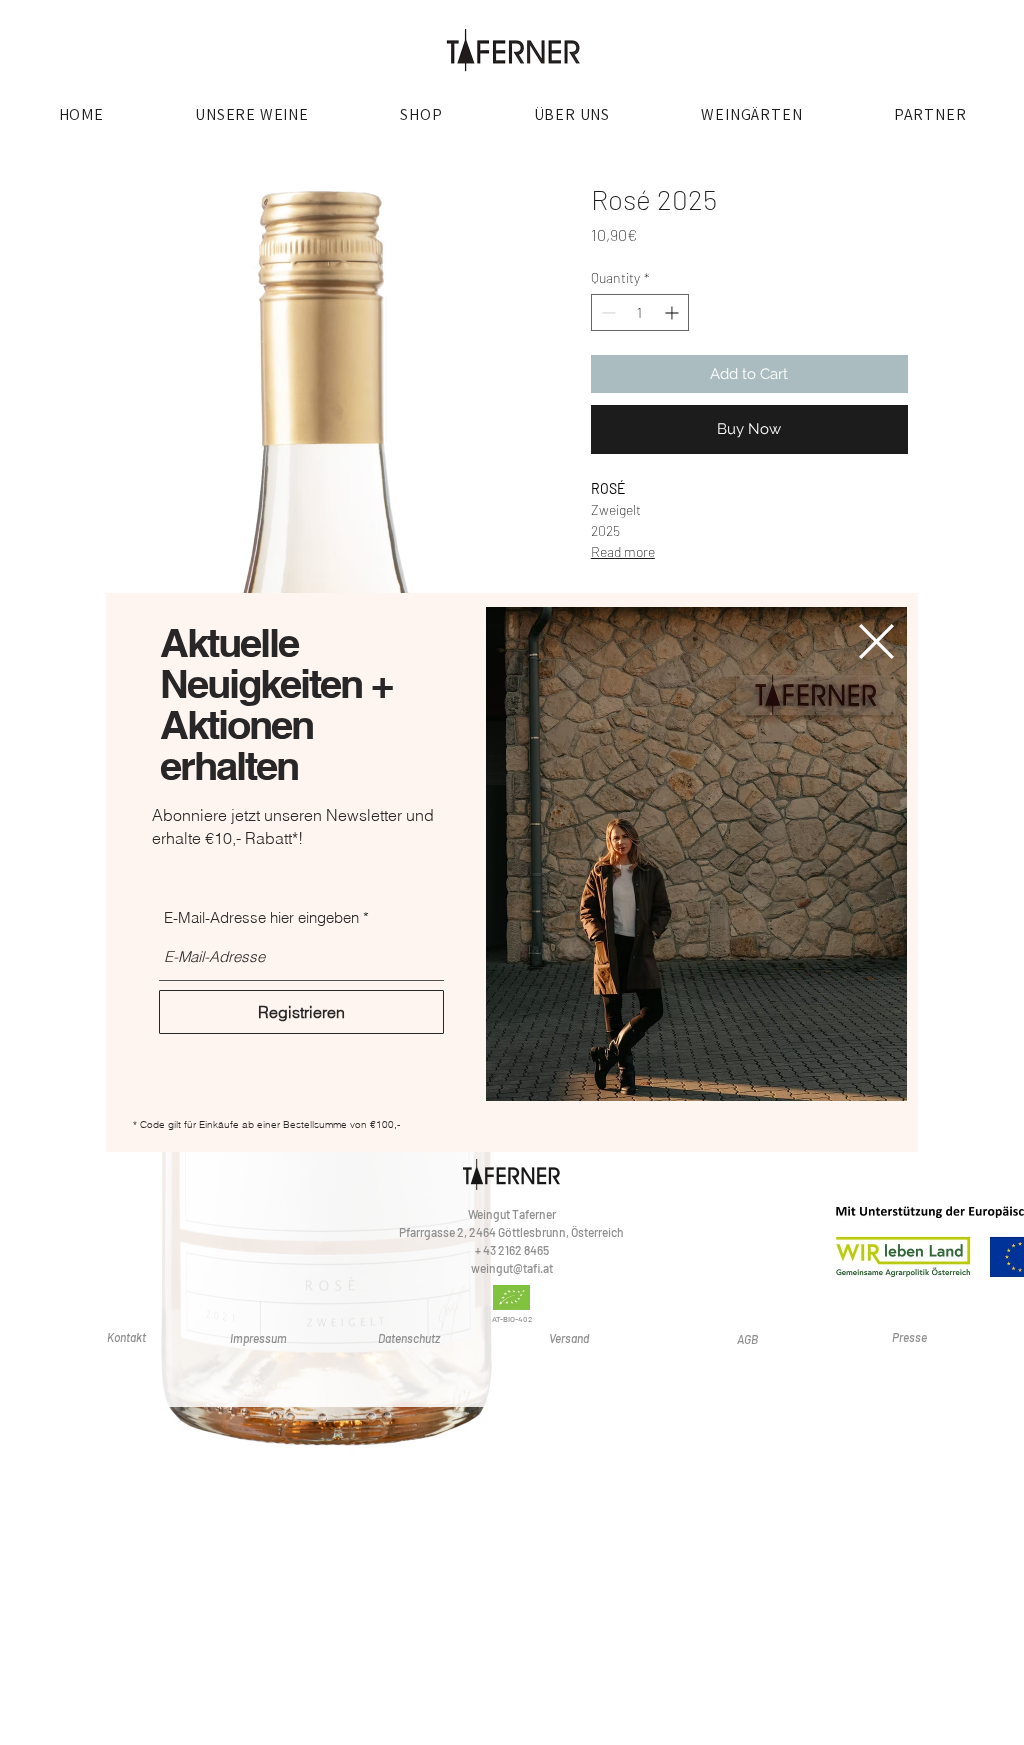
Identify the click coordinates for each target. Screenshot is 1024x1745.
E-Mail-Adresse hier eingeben (261, 917)
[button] (876, 641)
